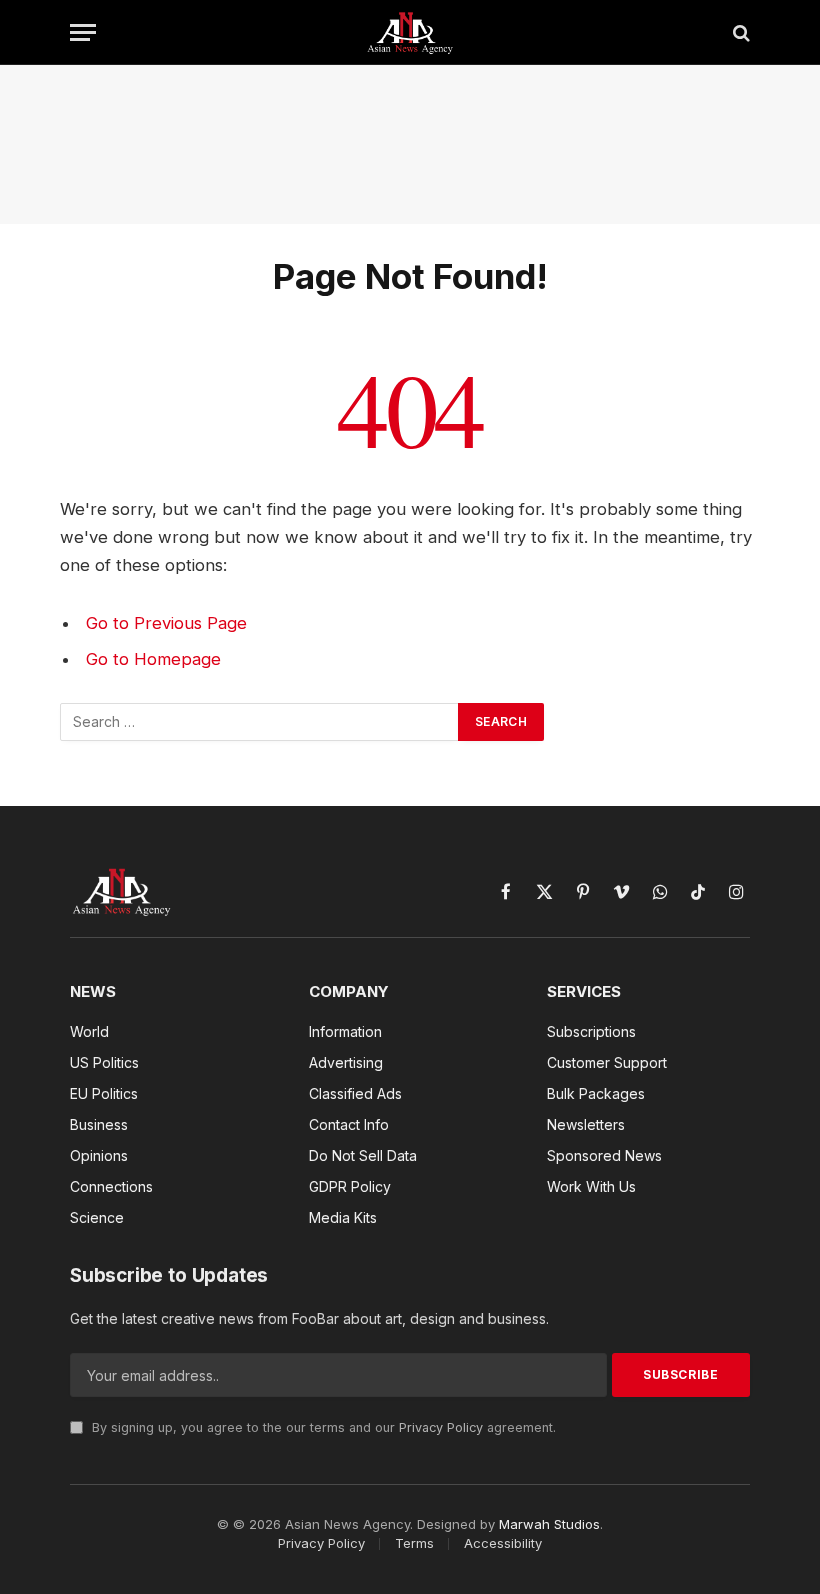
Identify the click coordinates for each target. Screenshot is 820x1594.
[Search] (739, 32)
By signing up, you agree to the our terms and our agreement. (322, 1427)
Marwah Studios (549, 1524)
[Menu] (83, 32)
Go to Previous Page (166, 623)
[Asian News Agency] (410, 32)
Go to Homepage (153, 659)
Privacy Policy (441, 1427)
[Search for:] (260, 722)
